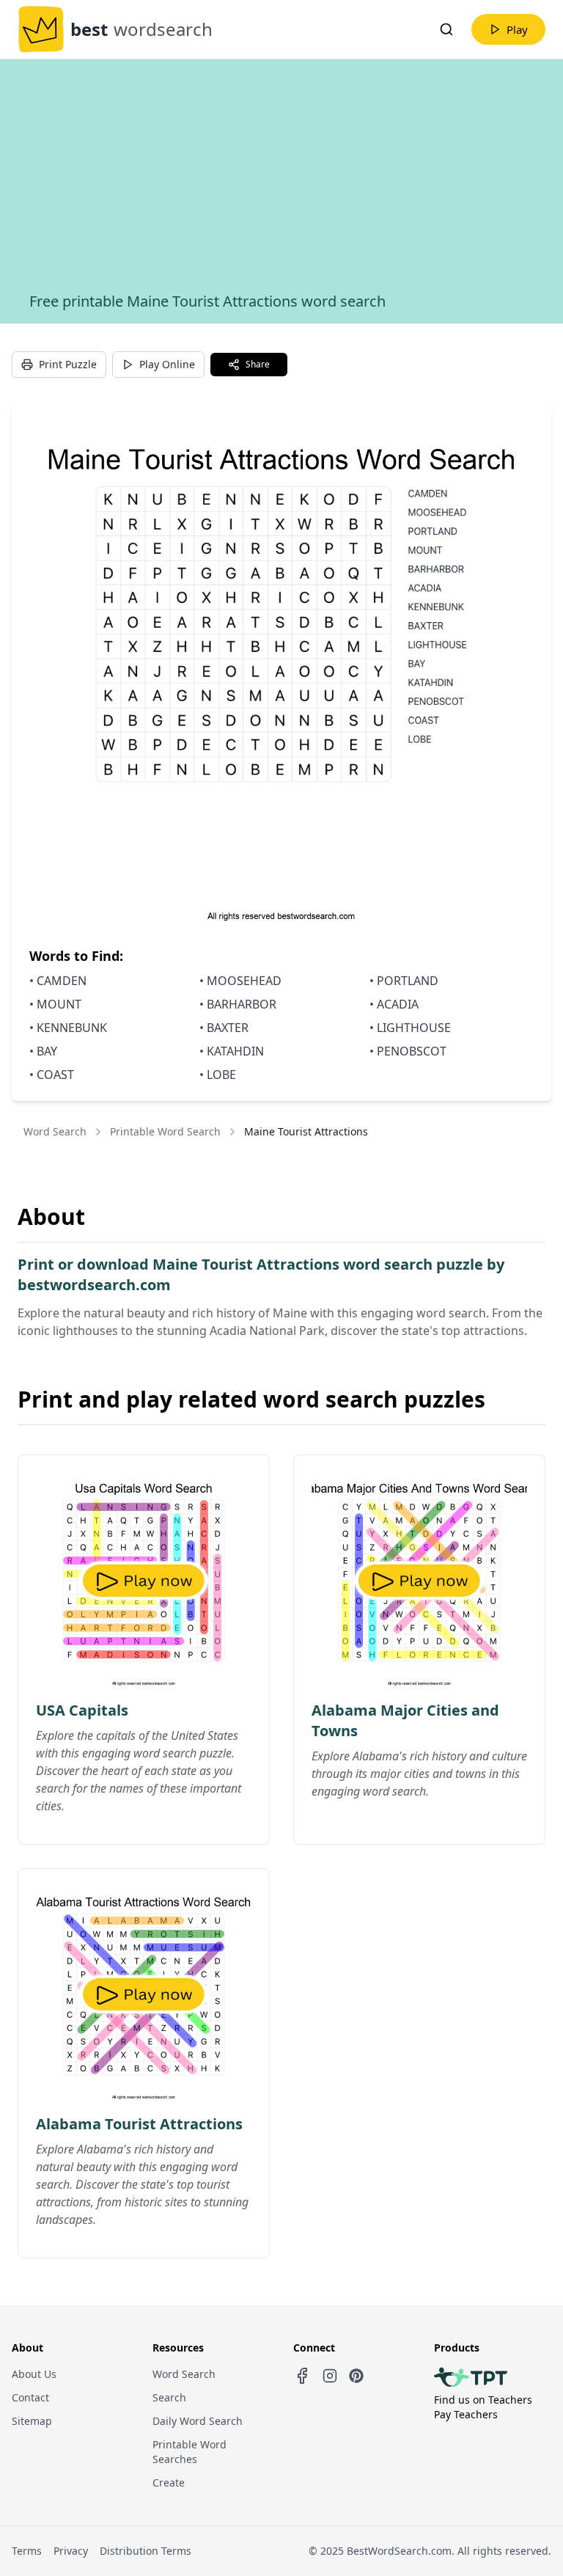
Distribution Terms (146, 2551)
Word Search (55, 1131)
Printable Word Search (165, 1131)
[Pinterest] (356, 2376)
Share (258, 364)
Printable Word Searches (189, 2452)
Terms (27, 2551)
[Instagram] (330, 2376)
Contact (30, 2397)
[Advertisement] (281, 181)
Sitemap (32, 2421)
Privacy (71, 2551)
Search (169, 2397)
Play (517, 29)
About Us (34, 2374)
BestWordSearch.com (399, 2551)
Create (169, 2482)
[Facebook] (302, 2376)
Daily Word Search (198, 2421)
